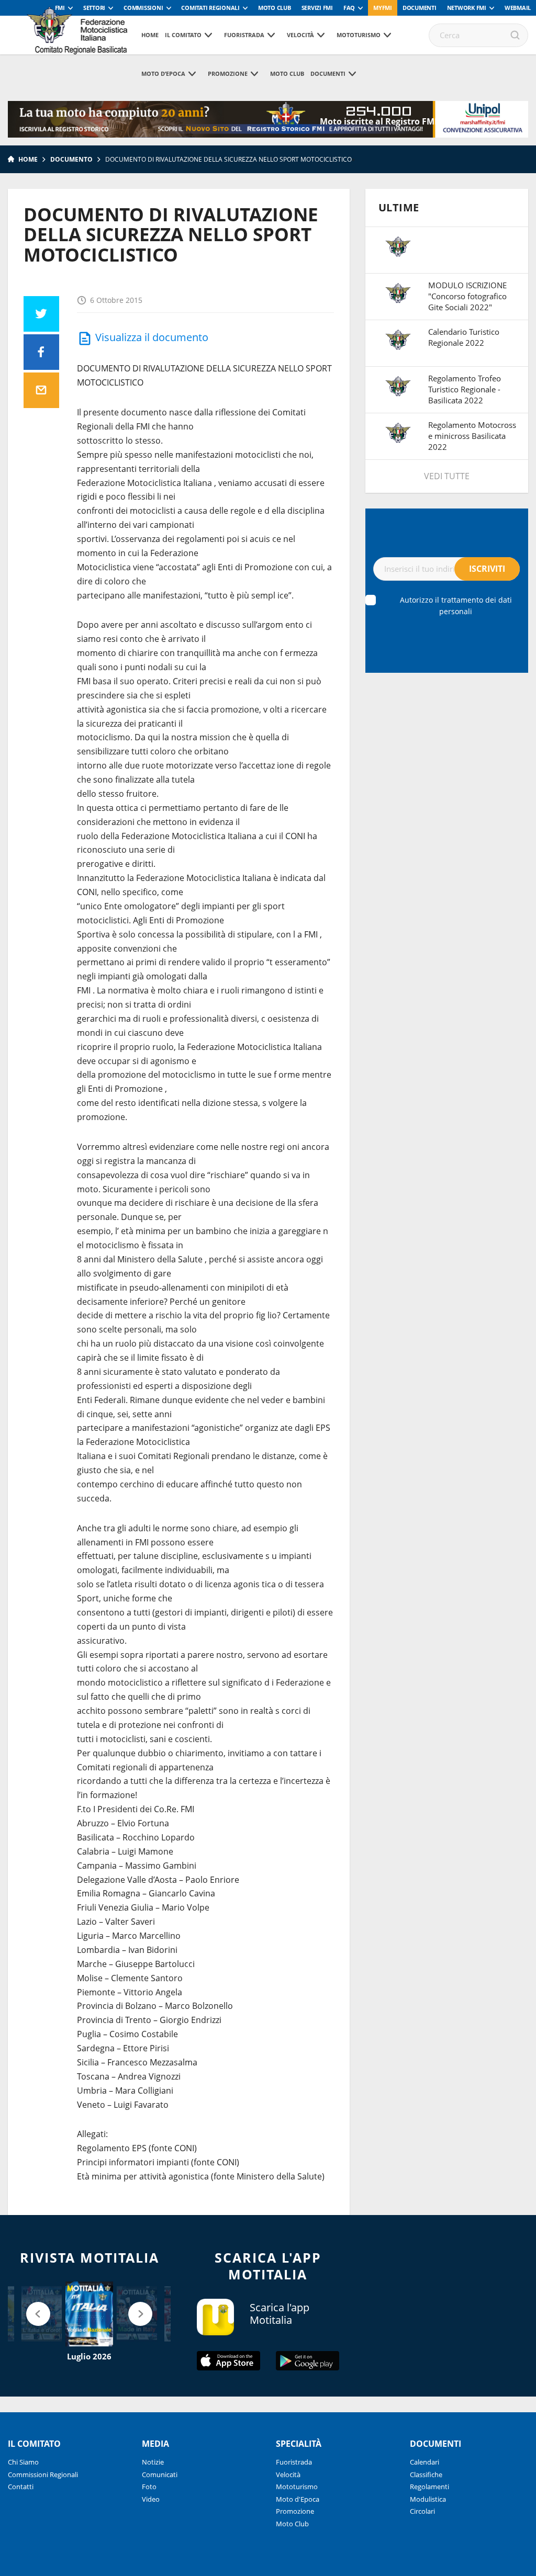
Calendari (425, 2462)
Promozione (228, 74)
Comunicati (160, 2475)
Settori (94, 8)
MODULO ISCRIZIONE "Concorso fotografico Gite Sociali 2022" (467, 296)
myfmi (383, 8)
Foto (149, 2487)
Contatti (21, 2487)
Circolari (422, 2511)
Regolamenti (429, 2487)
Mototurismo (359, 35)
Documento (71, 159)
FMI (60, 8)
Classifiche (426, 2475)
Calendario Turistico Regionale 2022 (464, 337)
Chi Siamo (23, 2462)
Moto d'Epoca (298, 2499)
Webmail (518, 8)
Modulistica (428, 2499)
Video (151, 2499)
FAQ (349, 8)
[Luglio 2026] (89, 2314)
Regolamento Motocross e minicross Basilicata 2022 (472, 436)
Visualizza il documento (152, 337)
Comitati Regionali (210, 8)
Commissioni (143, 8)
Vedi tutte (447, 476)
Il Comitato (183, 35)
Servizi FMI (317, 8)
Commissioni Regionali (43, 2475)
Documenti (420, 8)
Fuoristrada (244, 35)
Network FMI (467, 8)
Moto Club (275, 8)
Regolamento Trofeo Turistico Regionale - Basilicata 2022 (465, 389)
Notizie (153, 2462)
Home (150, 35)
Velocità (300, 35)
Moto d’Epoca (163, 74)
